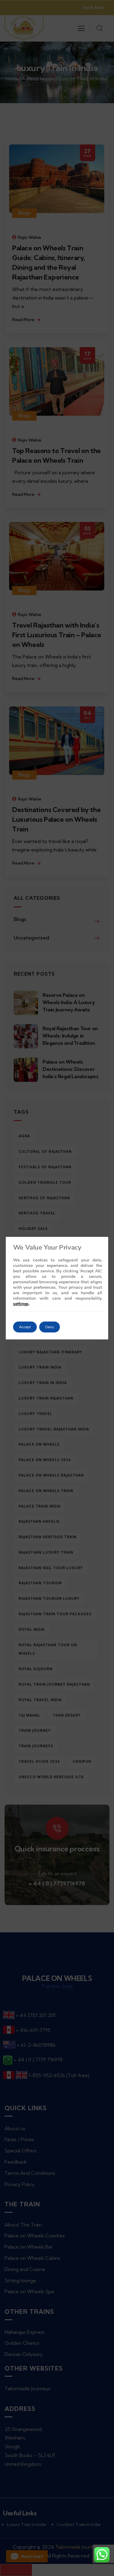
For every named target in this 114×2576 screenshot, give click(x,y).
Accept (25, 1327)
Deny (50, 1327)
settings (21, 1304)
